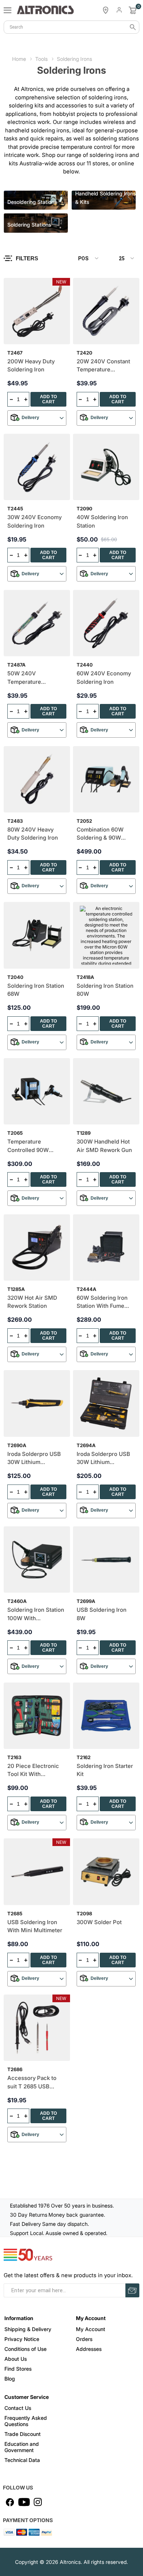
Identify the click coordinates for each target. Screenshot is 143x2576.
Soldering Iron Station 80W (105, 990)
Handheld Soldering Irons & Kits (105, 198)
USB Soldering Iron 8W (102, 1614)
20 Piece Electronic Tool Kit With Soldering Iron (33, 1770)
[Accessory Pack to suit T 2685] (37, 2028)
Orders (84, 2339)
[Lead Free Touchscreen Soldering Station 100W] (37, 1559)
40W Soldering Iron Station (102, 521)
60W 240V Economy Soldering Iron (104, 678)
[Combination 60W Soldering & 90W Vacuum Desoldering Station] (106, 779)
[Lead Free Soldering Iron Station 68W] (37, 935)
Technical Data (22, 2460)
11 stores (98, 163)
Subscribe (132, 2290)
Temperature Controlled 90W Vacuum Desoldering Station (35, 1146)
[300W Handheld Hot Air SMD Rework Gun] (106, 1091)
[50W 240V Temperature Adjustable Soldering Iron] (37, 623)
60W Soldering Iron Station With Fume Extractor (102, 1302)
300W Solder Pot (99, 1922)
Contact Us (18, 2408)
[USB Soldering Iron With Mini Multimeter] (37, 1872)
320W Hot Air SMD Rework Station (32, 1302)
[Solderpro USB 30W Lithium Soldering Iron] (37, 1403)
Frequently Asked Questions (26, 2421)
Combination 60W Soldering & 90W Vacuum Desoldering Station (104, 834)
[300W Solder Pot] (106, 1872)
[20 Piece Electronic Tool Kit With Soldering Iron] (37, 1716)
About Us (16, 2359)
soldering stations (116, 138)
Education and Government (22, 2447)
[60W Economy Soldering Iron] (106, 623)
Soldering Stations (29, 225)
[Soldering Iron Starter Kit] (106, 1716)
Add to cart (48, 399)
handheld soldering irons (37, 130)
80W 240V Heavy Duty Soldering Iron (33, 834)
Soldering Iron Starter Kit (105, 1770)
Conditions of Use (25, 2349)
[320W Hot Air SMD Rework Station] (37, 1247)
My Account (91, 2329)
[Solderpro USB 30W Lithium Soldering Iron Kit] (106, 1403)
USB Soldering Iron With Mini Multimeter (35, 1926)
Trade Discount (23, 2434)
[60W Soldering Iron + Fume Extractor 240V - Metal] (106, 1247)
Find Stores (18, 2369)
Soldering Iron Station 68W (36, 990)
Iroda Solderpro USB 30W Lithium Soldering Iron (34, 1458)
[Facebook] (10, 2502)
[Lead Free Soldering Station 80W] (106, 935)
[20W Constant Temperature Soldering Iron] (106, 311)
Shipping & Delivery (28, 2329)
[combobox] (71, 27)
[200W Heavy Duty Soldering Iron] (37, 311)
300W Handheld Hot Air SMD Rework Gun (104, 1146)
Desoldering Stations (32, 202)
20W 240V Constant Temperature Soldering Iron (103, 366)
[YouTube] (24, 2502)
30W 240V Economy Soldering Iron (34, 521)
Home (19, 59)
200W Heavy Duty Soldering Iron (31, 366)
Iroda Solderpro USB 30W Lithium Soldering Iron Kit (103, 1458)
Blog (10, 2379)
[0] (133, 10)
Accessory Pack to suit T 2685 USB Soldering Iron (32, 2083)
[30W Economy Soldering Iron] (37, 467)
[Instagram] (38, 2502)
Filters (27, 258)
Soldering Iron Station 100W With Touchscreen (36, 1614)
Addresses (89, 2349)
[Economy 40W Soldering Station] (106, 467)
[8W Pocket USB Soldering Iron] (106, 1559)
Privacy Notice (22, 2339)
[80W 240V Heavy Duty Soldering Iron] (37, 779)
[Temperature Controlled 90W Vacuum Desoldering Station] (37, 1091)
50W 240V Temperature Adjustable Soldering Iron (35, 678)
